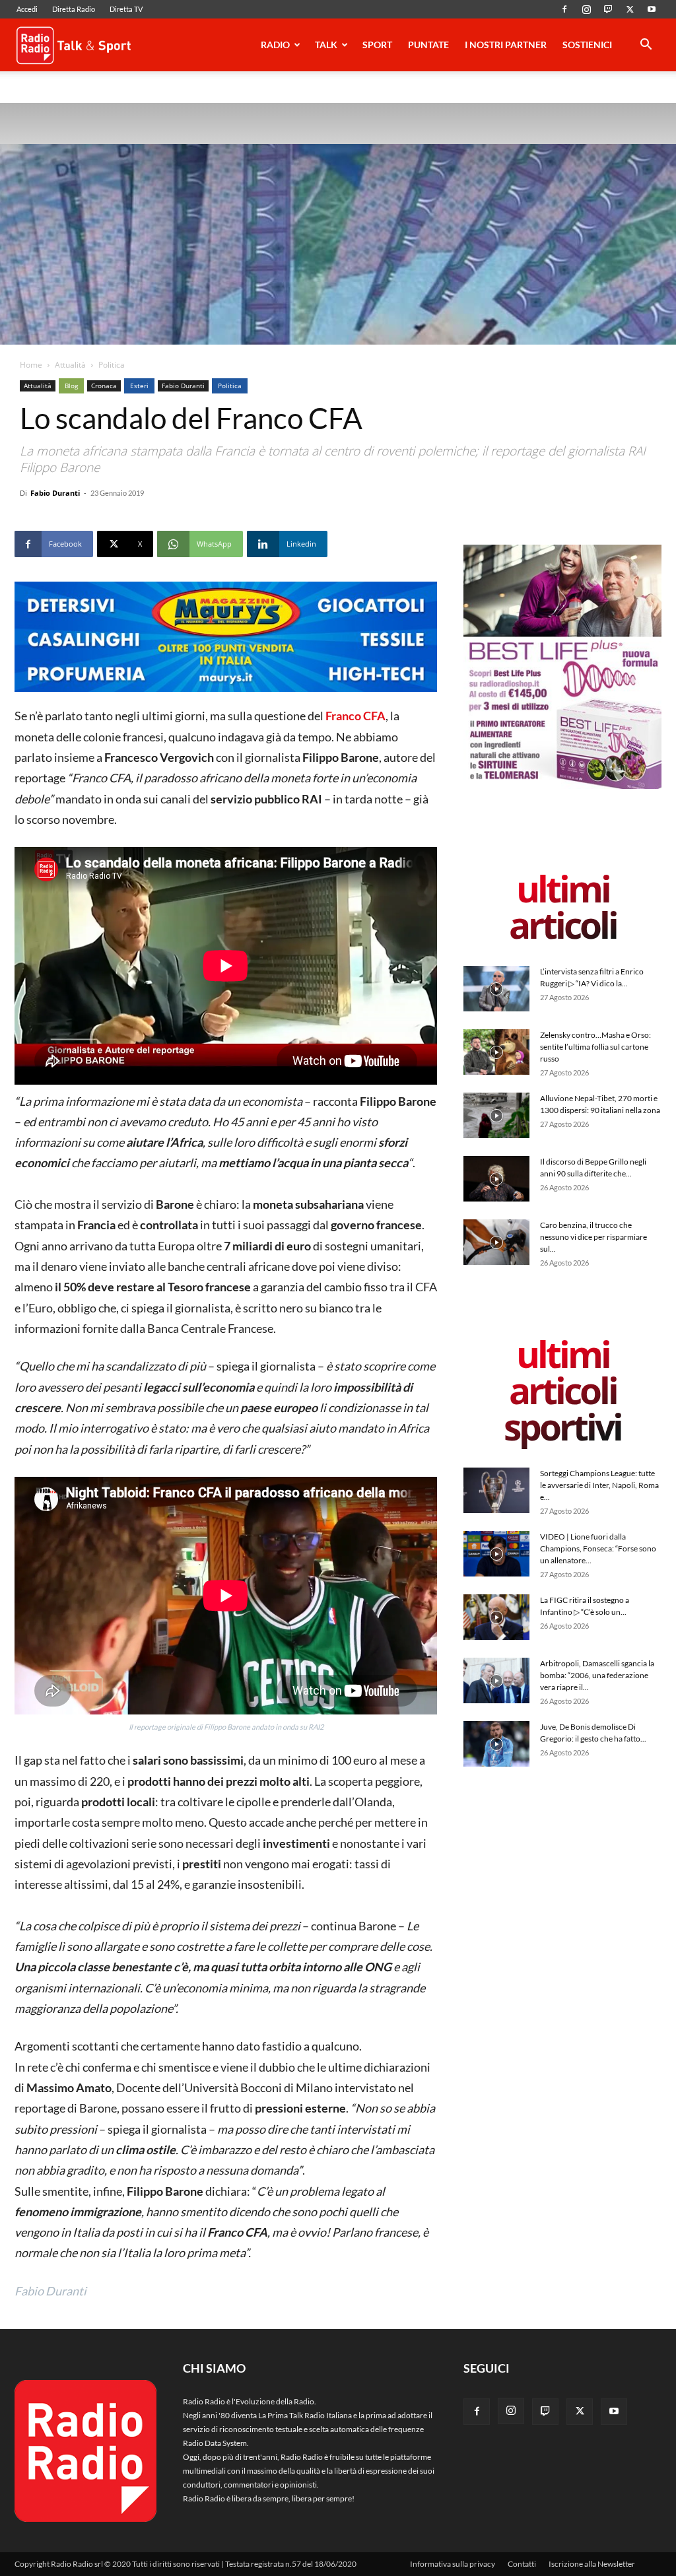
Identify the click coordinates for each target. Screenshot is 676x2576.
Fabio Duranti (183, 386)
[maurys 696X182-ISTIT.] (226, 637)
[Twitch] (608, 9)
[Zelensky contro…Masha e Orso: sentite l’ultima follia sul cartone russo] (496, 1052)
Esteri (139, 386)
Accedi (27, 9)
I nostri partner (506, 45)
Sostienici (587, 45)
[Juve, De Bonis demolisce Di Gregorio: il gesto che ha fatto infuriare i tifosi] (496, 1744)
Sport (377, 45)
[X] (630, 9)
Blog (71, 386)
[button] (646, 47)
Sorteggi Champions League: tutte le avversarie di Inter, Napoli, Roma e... (599, 1485)
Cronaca (104, 386)
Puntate (428, 45)
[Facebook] (564, 9)
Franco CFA (355, 716)
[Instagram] (586, 9)
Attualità (70, 365)
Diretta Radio (74, 9)
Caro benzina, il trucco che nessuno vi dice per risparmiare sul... (593, 1237)
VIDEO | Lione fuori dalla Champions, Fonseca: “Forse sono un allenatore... (598, 1548)
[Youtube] (652, 9)
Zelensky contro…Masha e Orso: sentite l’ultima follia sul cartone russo (595, 1047)
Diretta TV (126, 9)
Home (31, 365)
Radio (275, 45)
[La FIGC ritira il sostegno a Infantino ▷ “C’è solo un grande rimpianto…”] (496, 1617)
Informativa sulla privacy (453, 2564)
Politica (230, 386)
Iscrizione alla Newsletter (592, 2564)
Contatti (522, 2564)
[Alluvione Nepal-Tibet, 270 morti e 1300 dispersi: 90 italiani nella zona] (496, 1115)
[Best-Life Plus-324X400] (562, 786)
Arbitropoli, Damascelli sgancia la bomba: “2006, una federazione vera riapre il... (597, 1675)
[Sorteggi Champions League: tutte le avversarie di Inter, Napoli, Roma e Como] (496, 1490)
